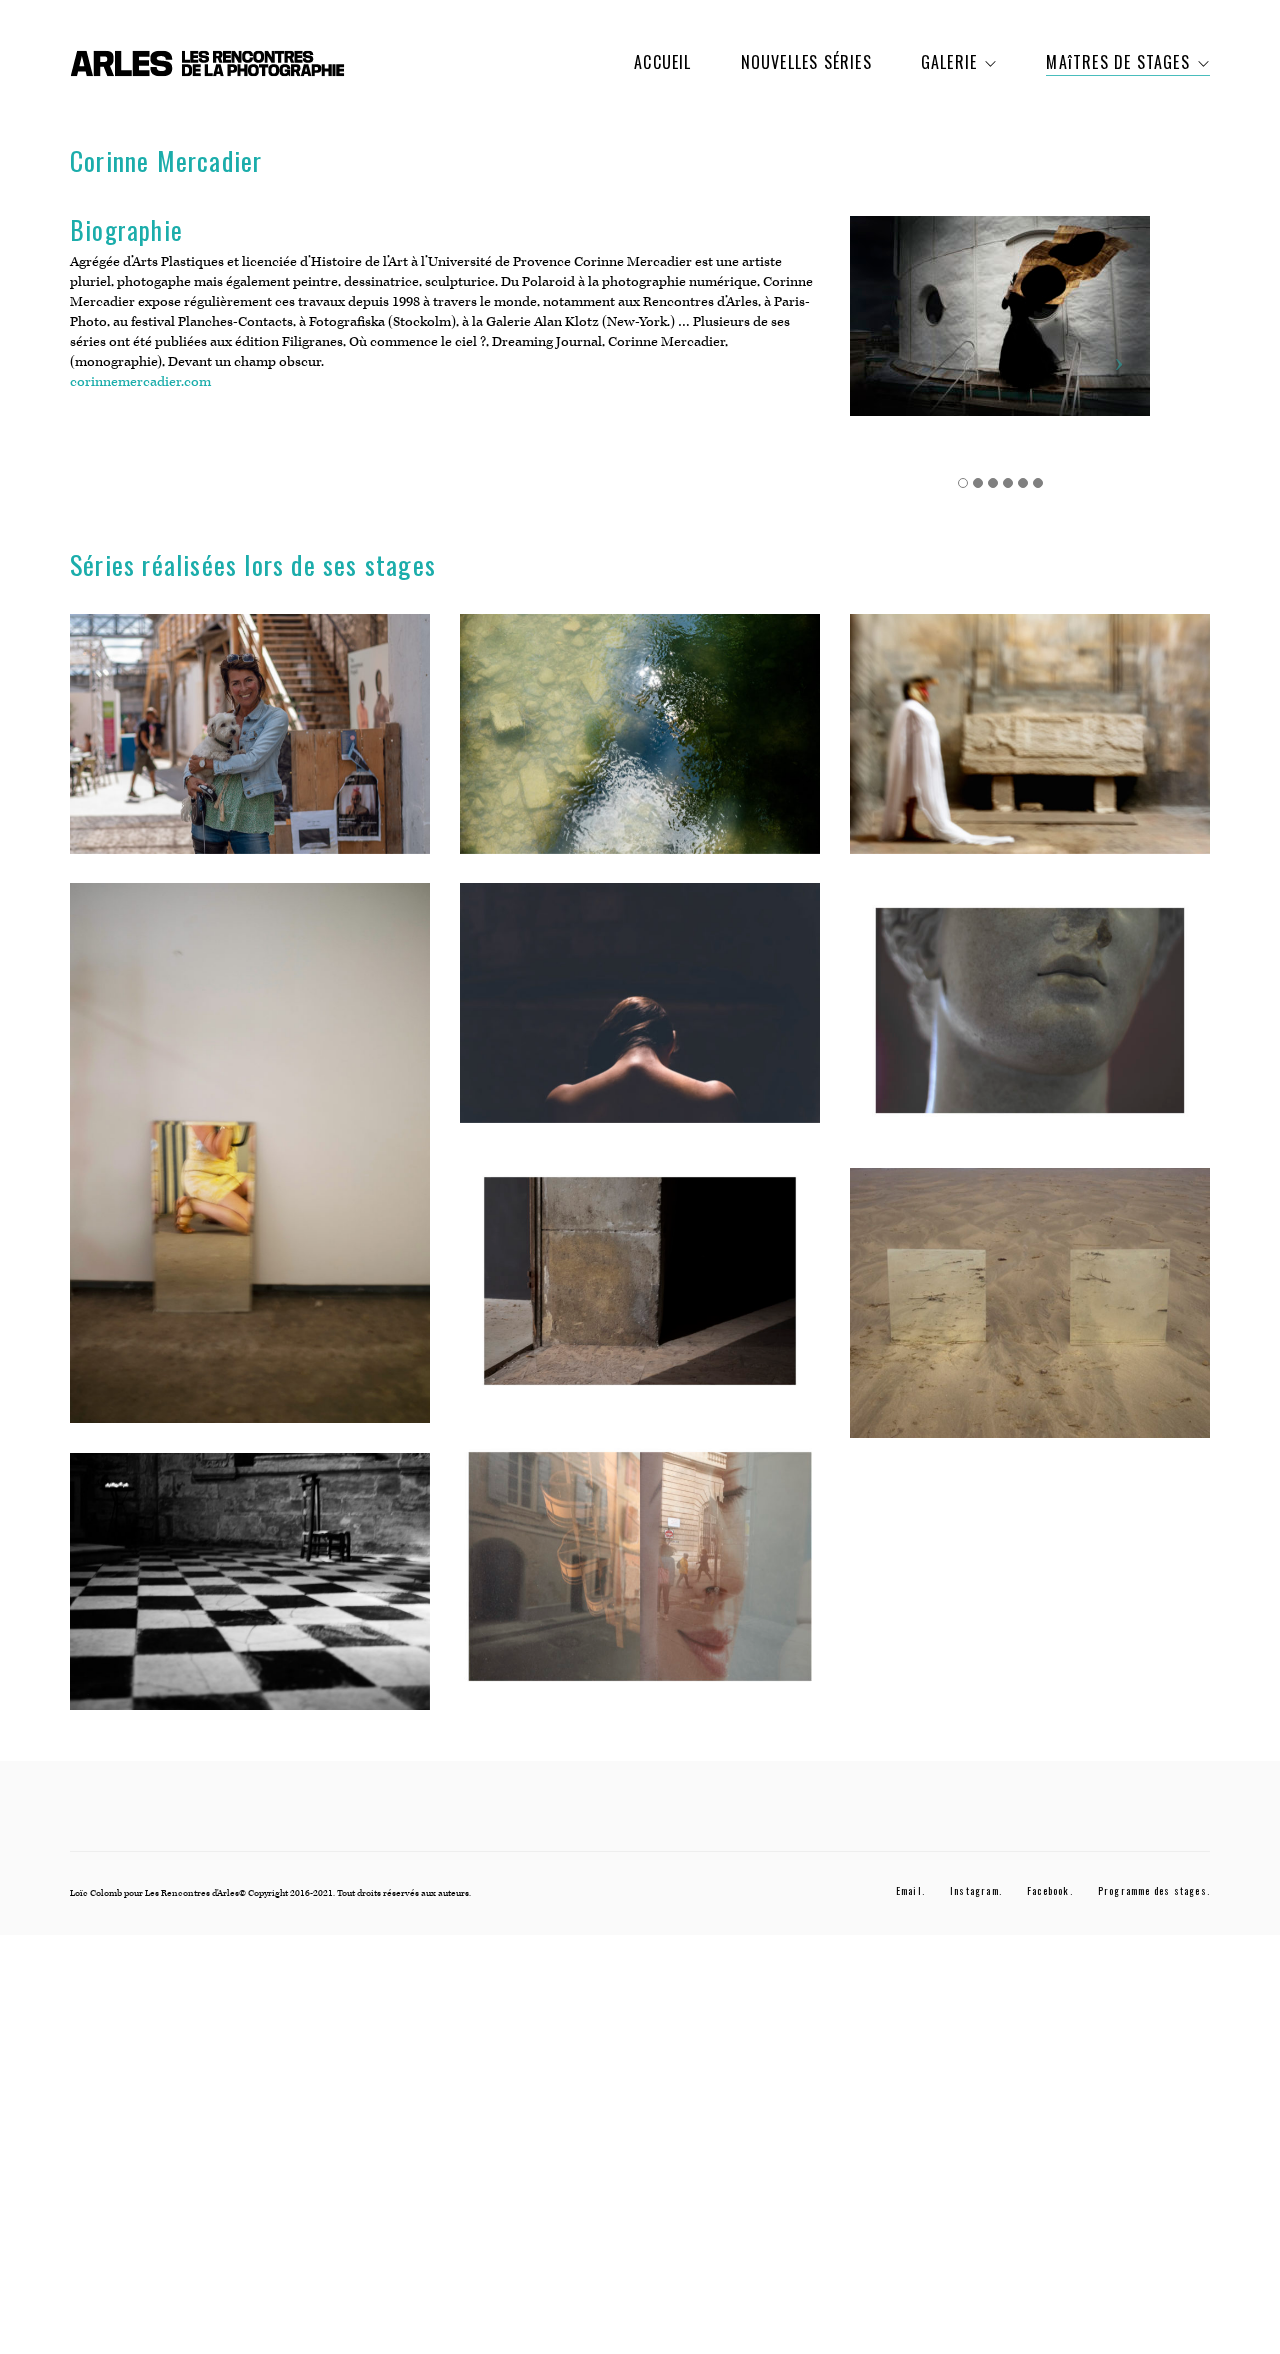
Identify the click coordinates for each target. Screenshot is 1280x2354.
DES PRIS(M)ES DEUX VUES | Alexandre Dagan (640, 1581)
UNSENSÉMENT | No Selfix (250, 1597)
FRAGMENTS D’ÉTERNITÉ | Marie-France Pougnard (1029, 1025)
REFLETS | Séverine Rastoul (250, 1168)
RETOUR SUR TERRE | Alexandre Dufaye (1030, 1318)
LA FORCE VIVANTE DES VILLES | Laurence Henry (640, 749)
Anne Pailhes (249, 749)
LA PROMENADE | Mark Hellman (640, 1296)
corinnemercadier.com (140, 382)
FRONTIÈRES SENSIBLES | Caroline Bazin (640, 1018)
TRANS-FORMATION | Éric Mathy (1029, 749)
